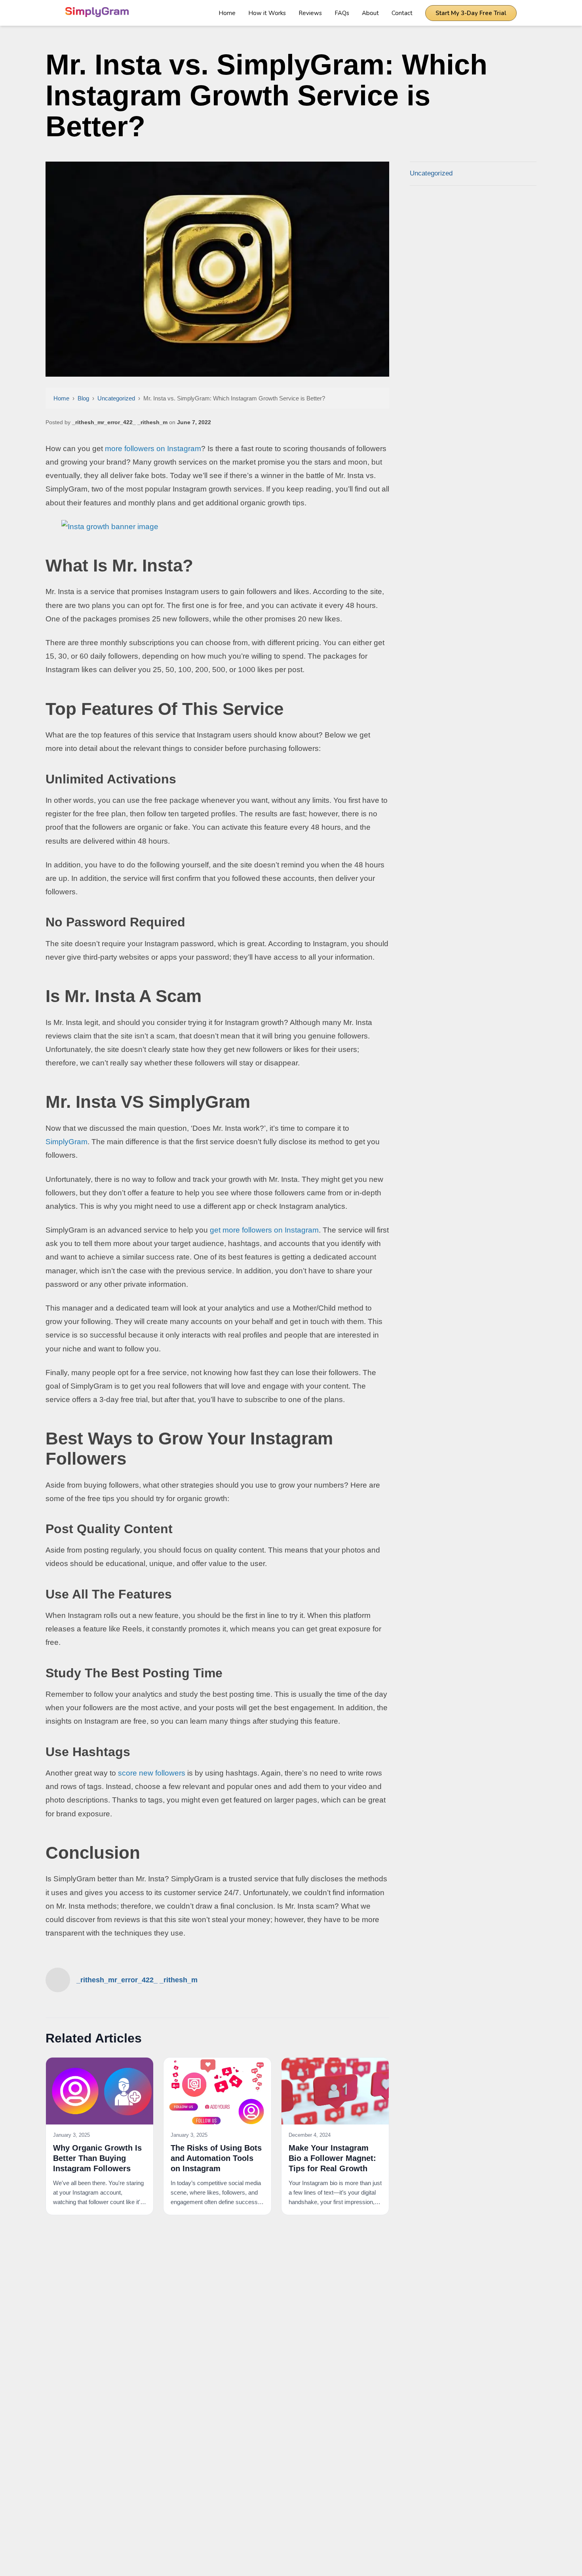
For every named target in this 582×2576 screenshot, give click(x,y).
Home (227, 13)
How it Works (267, 13)
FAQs (342, 13)
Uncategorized (116, 398)
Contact (402, 13)
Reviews (310, 13)
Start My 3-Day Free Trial (471, 13)
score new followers (152, 1773)
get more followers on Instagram (264, 1230)
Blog (83, 398)
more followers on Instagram (153, 449)
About (370, 13)
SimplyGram (67, 1142)
